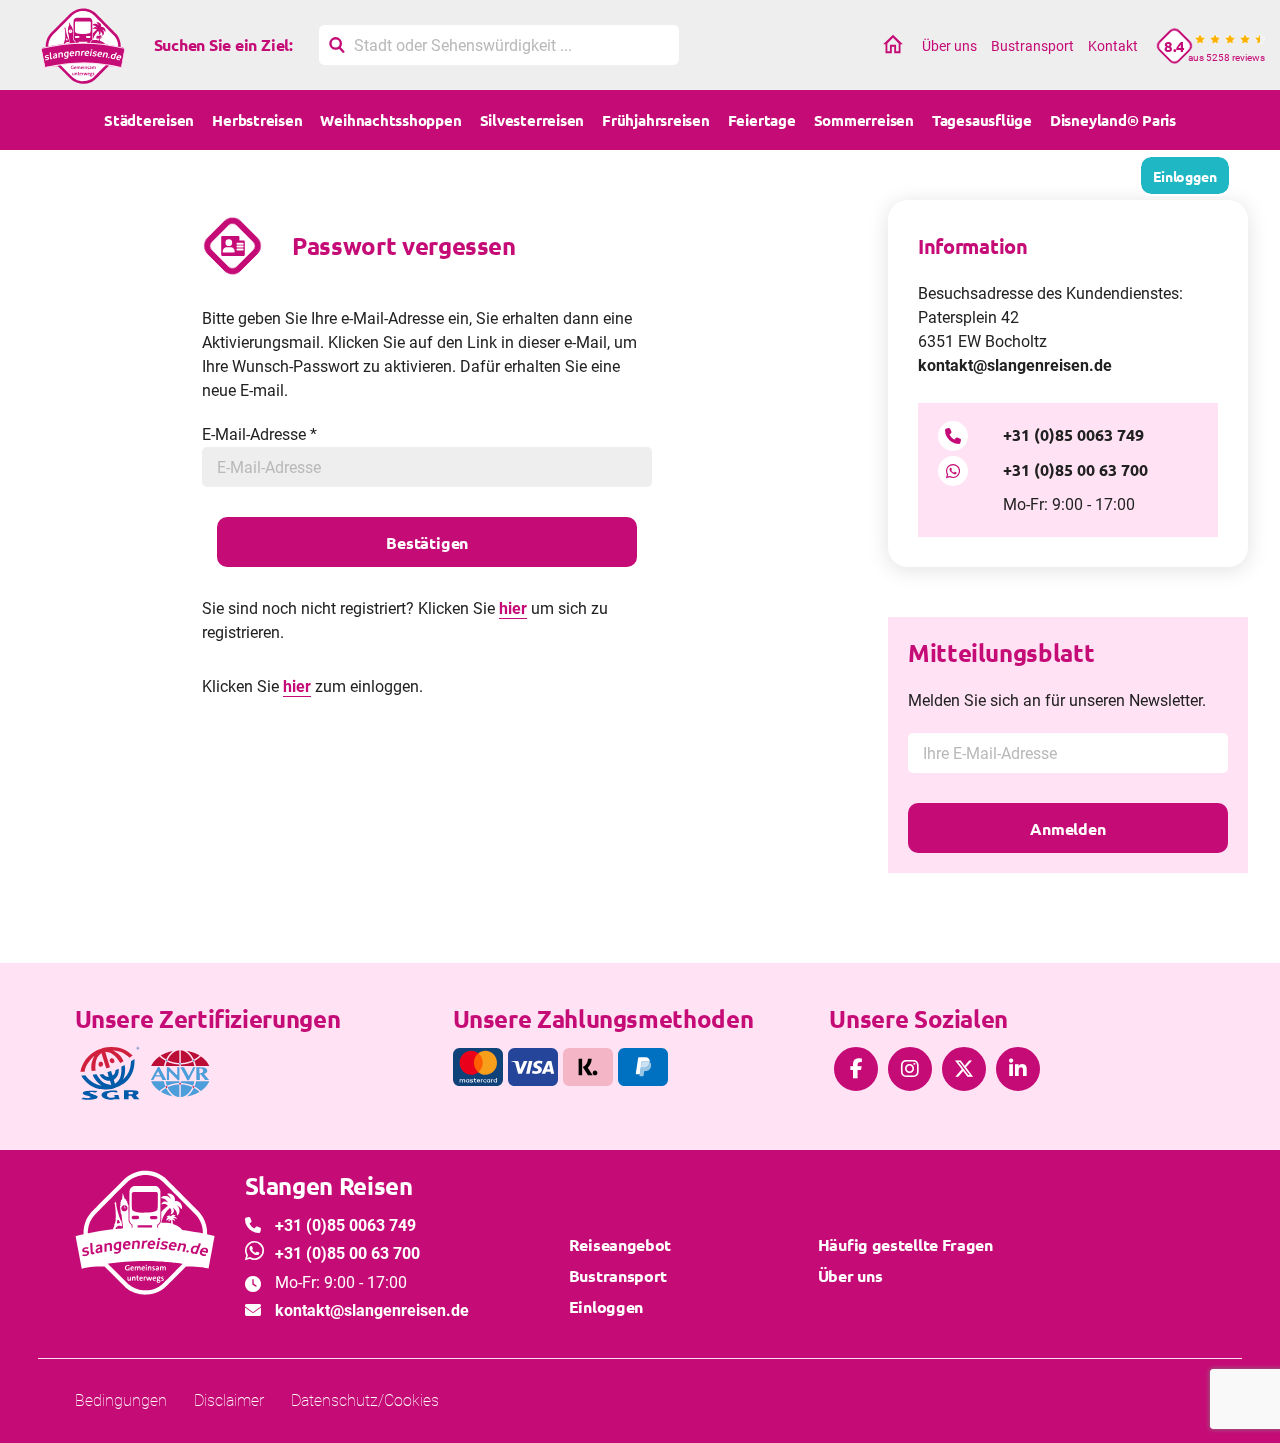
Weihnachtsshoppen (390, 120)
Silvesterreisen (532, 120)
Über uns (949, 46)
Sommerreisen (864, 120)
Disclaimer (229, 1400)
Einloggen (606, 1306)
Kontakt (1113, 46)
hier (513, 608)
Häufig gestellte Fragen (905, 1244)
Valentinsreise (778, 180)
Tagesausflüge (982, 120)
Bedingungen (121, 1400)
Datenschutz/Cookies (365, 1400)
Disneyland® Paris (1113, 120)
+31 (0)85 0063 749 (1073, 434)
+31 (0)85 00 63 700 (1075, 469)
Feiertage (762, 120)
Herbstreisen (257, 120)
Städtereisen (149, 120)
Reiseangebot (620, 1244)
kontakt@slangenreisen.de (1015, 365)
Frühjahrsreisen (656, 120)
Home (893, 46)
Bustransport (1032, 46)
